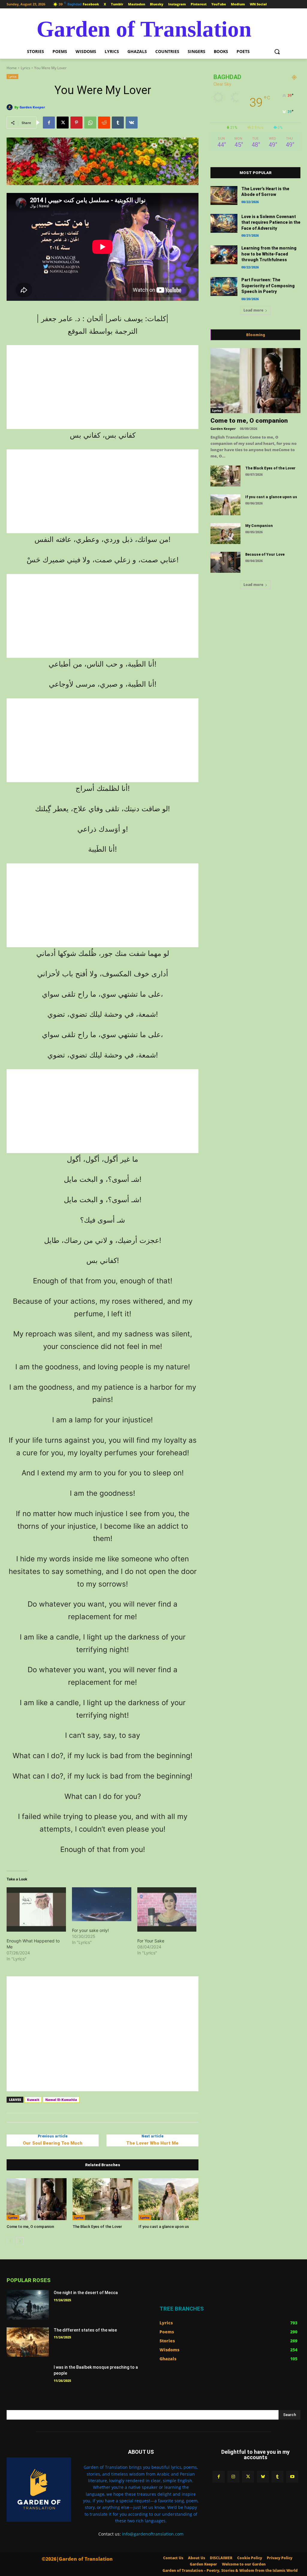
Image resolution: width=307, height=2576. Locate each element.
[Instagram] (233, 2477)
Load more (253, 310)
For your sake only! (90, 1930)
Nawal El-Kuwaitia (61, 2100)
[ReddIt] (104, 123)
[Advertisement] (103, 387)
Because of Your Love (265, 555)
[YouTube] (292, 2477)
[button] (277, 52)
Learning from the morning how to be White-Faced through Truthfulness (269, 254)
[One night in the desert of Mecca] (28, 2305)
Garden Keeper (32, 107)
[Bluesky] (263, 2477)
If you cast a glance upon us (164, 2227)
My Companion (259, 526)
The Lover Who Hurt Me (152, 2143)
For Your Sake (151, 1941)
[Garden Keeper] (10, 107)
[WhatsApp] (90, 123)
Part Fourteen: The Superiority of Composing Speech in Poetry (268, 286)
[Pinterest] (76, 123)
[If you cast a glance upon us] (168, 2199)
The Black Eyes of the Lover (97, 2227)
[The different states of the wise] (28, 2342)
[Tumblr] (118, 123)
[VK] (132, 123)
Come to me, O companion (30, 2227)
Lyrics (25, 68)
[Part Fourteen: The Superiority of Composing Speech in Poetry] (224, 287)
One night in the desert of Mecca (86, 2293)
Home (12, 68)
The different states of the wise (85, 2330)
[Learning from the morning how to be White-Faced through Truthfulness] (224, 255)
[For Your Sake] (167, 1909)
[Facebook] (49, 123)
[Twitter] (248, 2477)
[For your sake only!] (102, 1904)
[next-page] (20, 2241)
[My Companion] (225, 534)
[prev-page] (10, 2241)
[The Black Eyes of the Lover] (103, 2199)
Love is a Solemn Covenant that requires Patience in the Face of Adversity (271, 222)
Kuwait (33, 2100)
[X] (63, 123)
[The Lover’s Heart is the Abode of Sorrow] (224, 195)
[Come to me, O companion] (37, 2199)
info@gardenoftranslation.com (153, 2534)
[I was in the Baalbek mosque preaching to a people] (28, 2379)
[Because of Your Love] (225, 562)
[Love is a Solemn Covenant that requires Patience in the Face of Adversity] (224, 223)
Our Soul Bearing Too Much (53, 2143)
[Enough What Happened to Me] (36, 1909)
